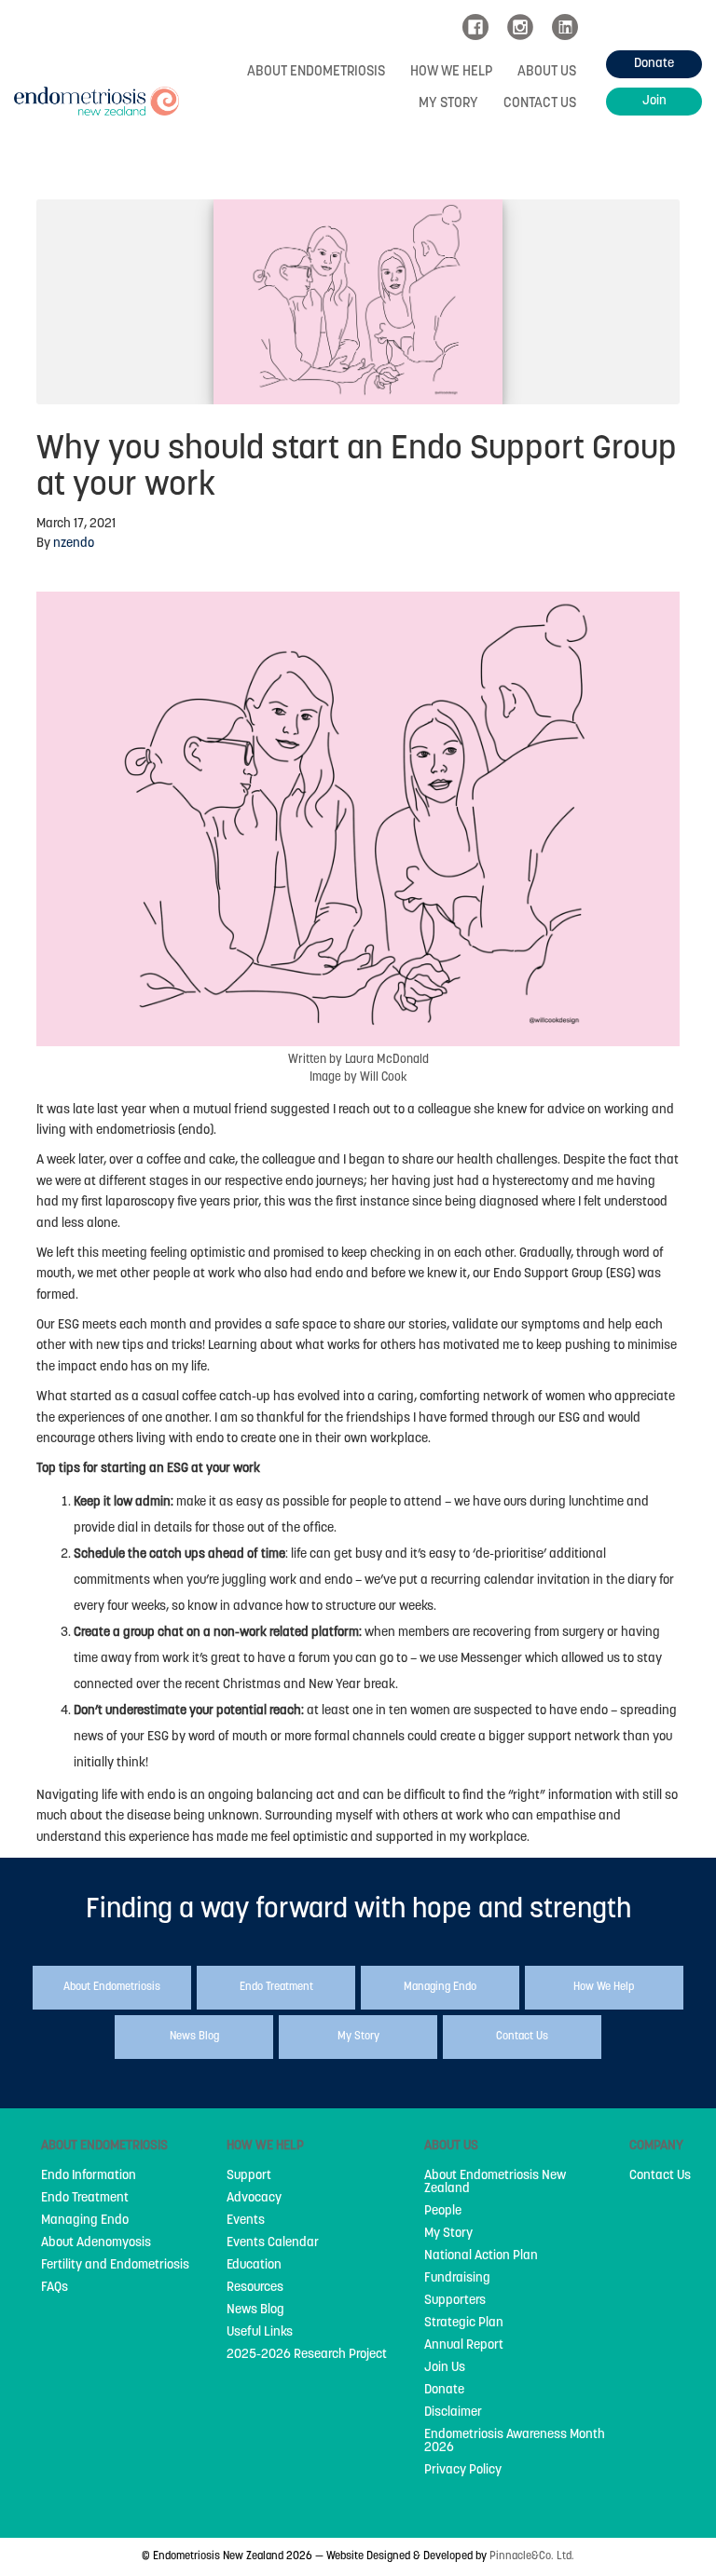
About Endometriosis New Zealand (495, 2183)
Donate (444, 2391)
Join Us (445, 2368)
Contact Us (540, 104)
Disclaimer (453, 2413)
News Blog (255, 2310)
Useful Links (260, 2333)
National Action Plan (481, 2256)
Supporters (455, 2301)
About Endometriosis (316, 72)
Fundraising (457, 2279)
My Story (448, 104)
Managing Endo (85, 2221)
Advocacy (254, 2199)
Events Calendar (273, 2243)
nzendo (74, 544)
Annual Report (464, 2346)
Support (249, 2176)
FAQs (55, 2288)
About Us (547, 72)
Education (254, 2266)
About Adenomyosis (96, 2243)
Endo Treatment (85, 2199)
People (443, 2212)
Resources (255, 2288)
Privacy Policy (463, 2471)
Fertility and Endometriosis (115, 2266)
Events (246, 2221)
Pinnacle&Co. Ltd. (532, 2556)
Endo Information (89, 2176)
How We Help (451, 72)
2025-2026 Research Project (307, 2355)
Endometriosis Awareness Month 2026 (515, 2442)
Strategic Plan (464, 2324)
